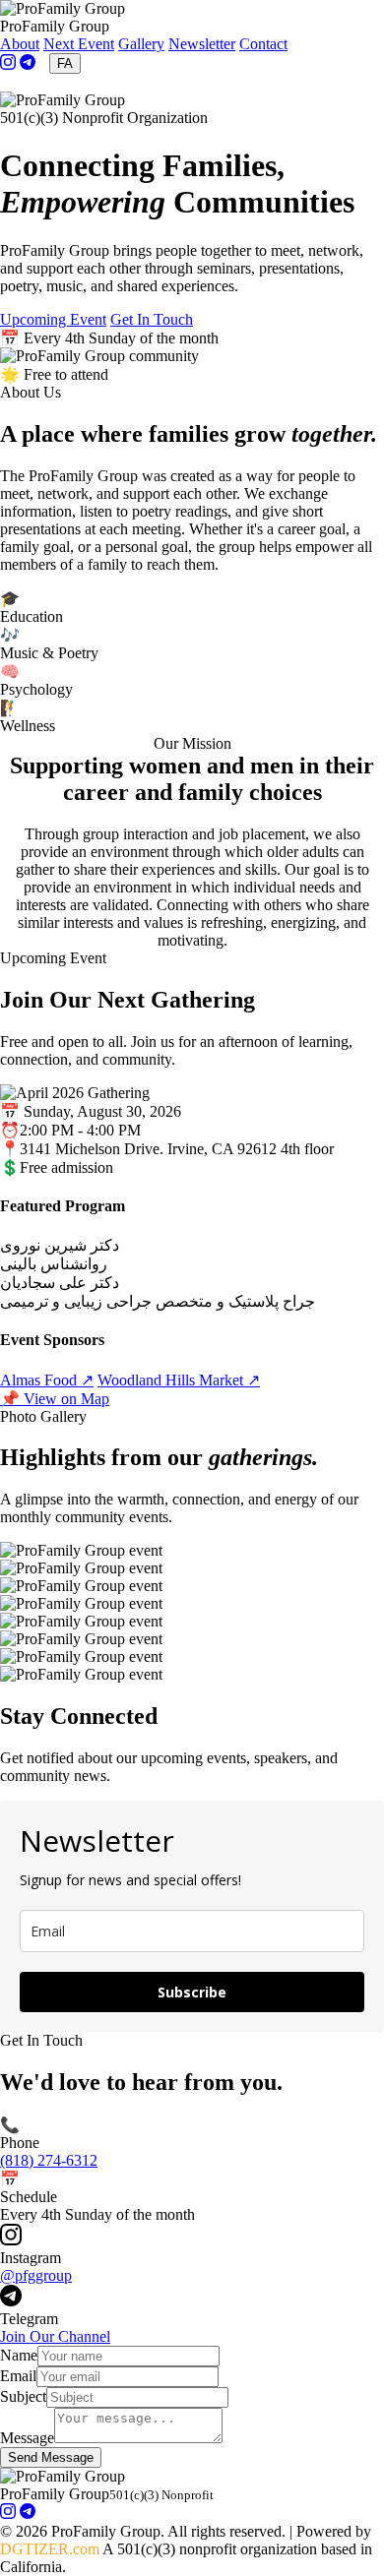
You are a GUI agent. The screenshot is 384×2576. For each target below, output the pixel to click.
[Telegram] (28, 64)
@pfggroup (36, 2275)
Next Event (79, 44)
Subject (23, 2396)
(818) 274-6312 (49, 2160)
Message (27, 2438)
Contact (263, 44)
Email (18, 2376)
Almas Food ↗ (47, 1380)
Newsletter (202, 44)
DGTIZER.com (50, 2549)
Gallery (141, 44)
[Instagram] (8, 64)
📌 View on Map (55, 1399)
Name (19, 2355)
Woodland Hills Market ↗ (179, 1380)
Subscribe (192, 1992)
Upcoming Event (53, 319)
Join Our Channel (55, 2336)
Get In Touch (152, 319)
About (20, 44)
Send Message (51, 2457)
